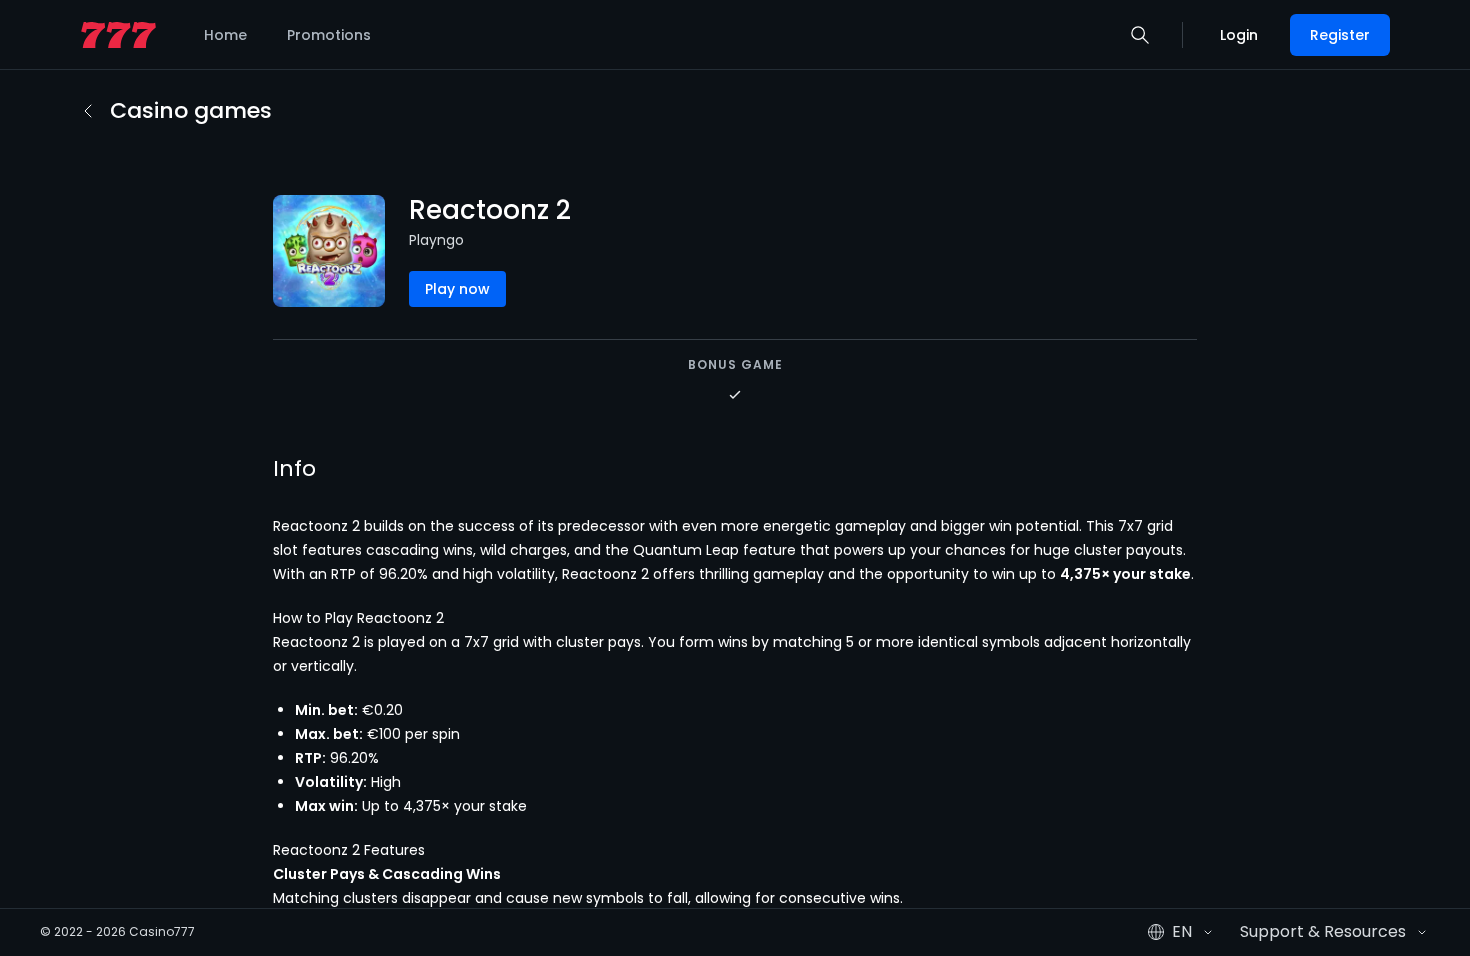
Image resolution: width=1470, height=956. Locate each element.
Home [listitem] (225, 35)
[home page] (118, 35)
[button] (1140, 35)
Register (1340, 35)
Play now (457, 289)
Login (1239, 35)
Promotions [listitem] (329, 35)
